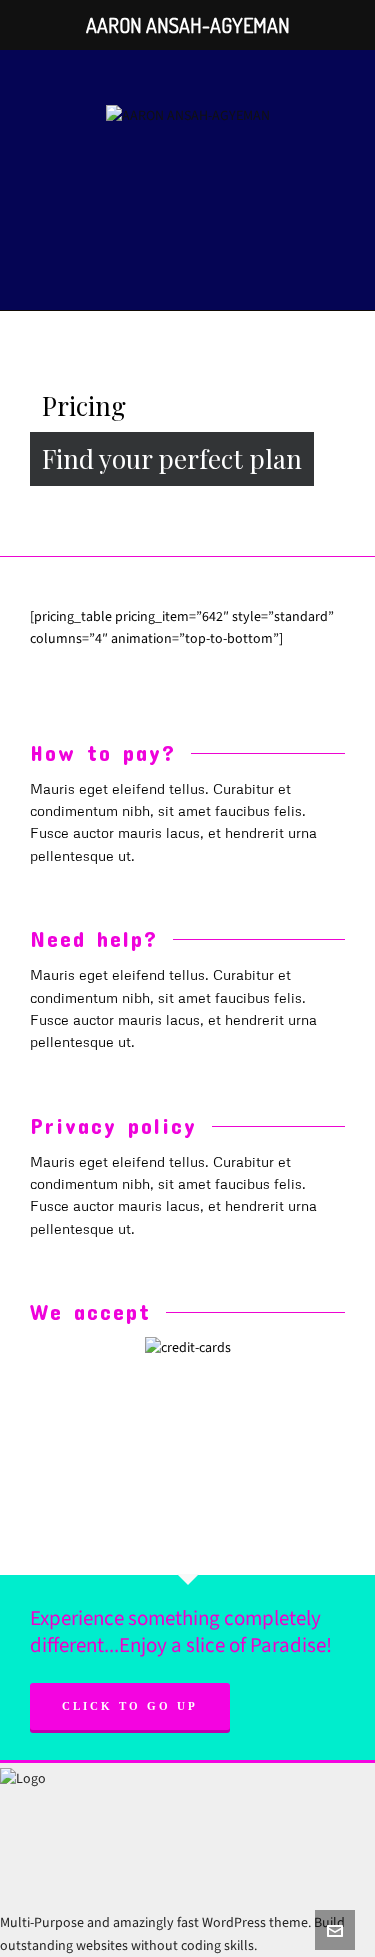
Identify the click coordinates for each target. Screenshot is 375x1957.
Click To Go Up (130, 1706)
